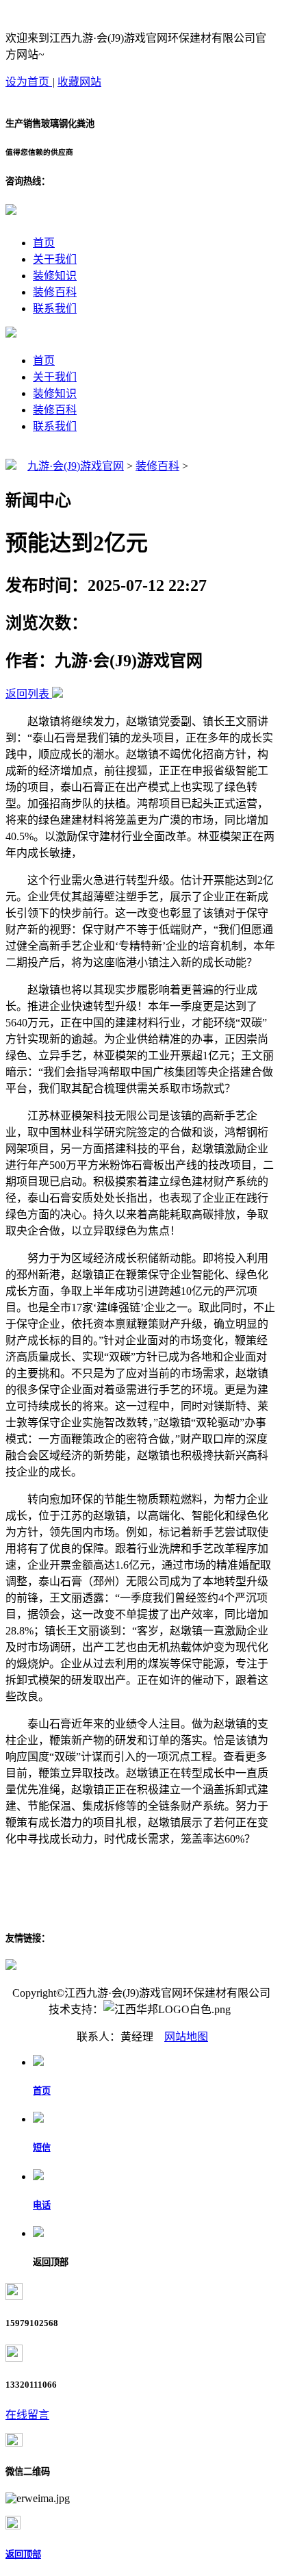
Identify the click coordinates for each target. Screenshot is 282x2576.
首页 (44, 243)
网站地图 (186, 2037)
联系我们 (55, 308)
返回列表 (27, 694)
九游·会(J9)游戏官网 (76, 466)
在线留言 (27, 2415)
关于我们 (55, 259)
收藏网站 (79, 82)
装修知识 (55, 276)
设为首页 (29, 82)
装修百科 (55, 292)
